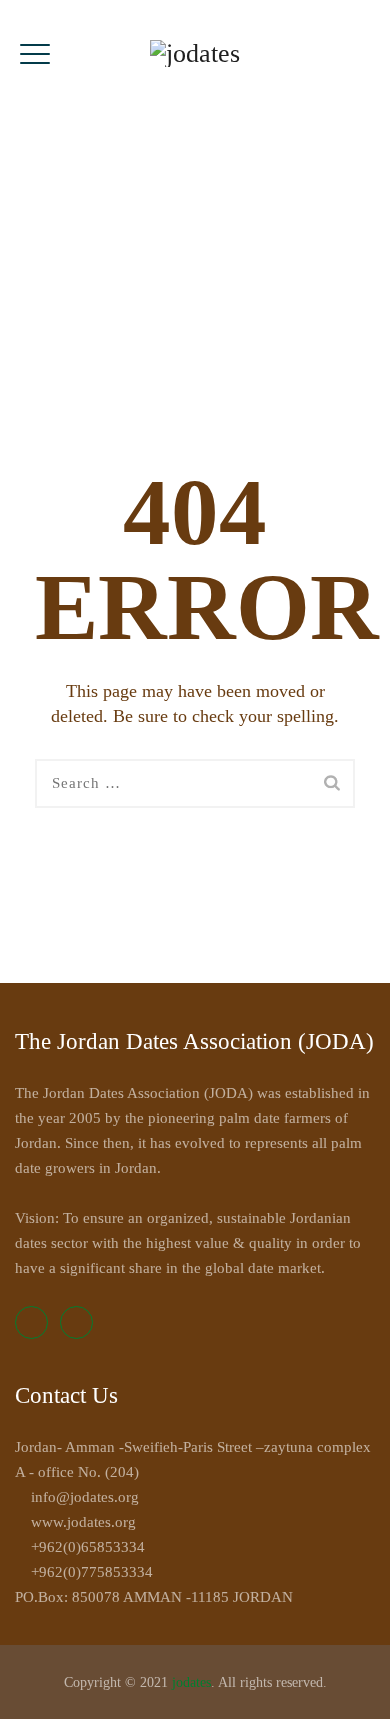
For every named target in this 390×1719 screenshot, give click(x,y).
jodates (191, 1682)
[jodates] (195, 52)
